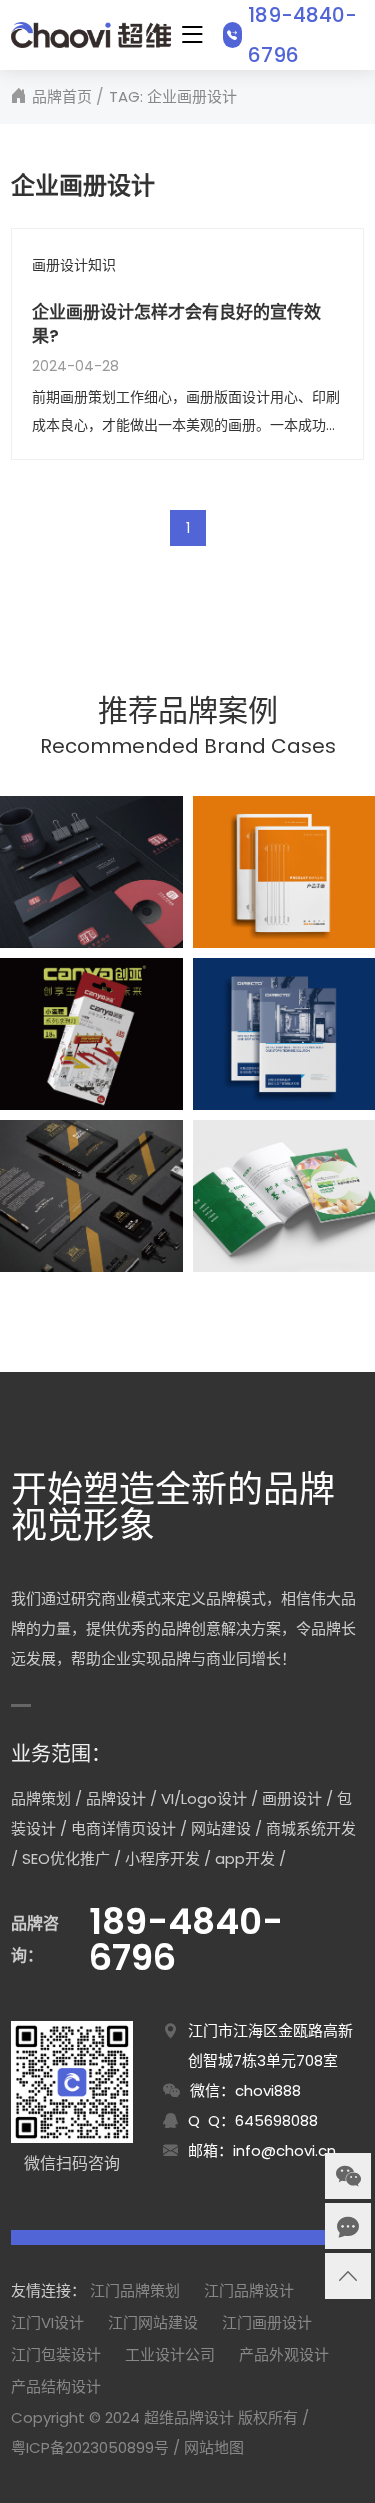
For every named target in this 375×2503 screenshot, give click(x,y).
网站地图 (214, 2447)
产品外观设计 (284, 2354)
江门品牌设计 (249, 2290)
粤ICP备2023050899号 (90, 2447)
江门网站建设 (153, 2322)
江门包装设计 (56, 2354)
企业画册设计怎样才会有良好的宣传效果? (176, 324)
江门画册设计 (267, 2322)
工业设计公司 (170, 2354)
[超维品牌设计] (90, 35)
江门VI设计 (47, 2322)
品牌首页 (62, 96)
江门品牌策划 (135, 2290)
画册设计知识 (74, 265)
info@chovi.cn (284, 2150)
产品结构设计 (56, 2386)
